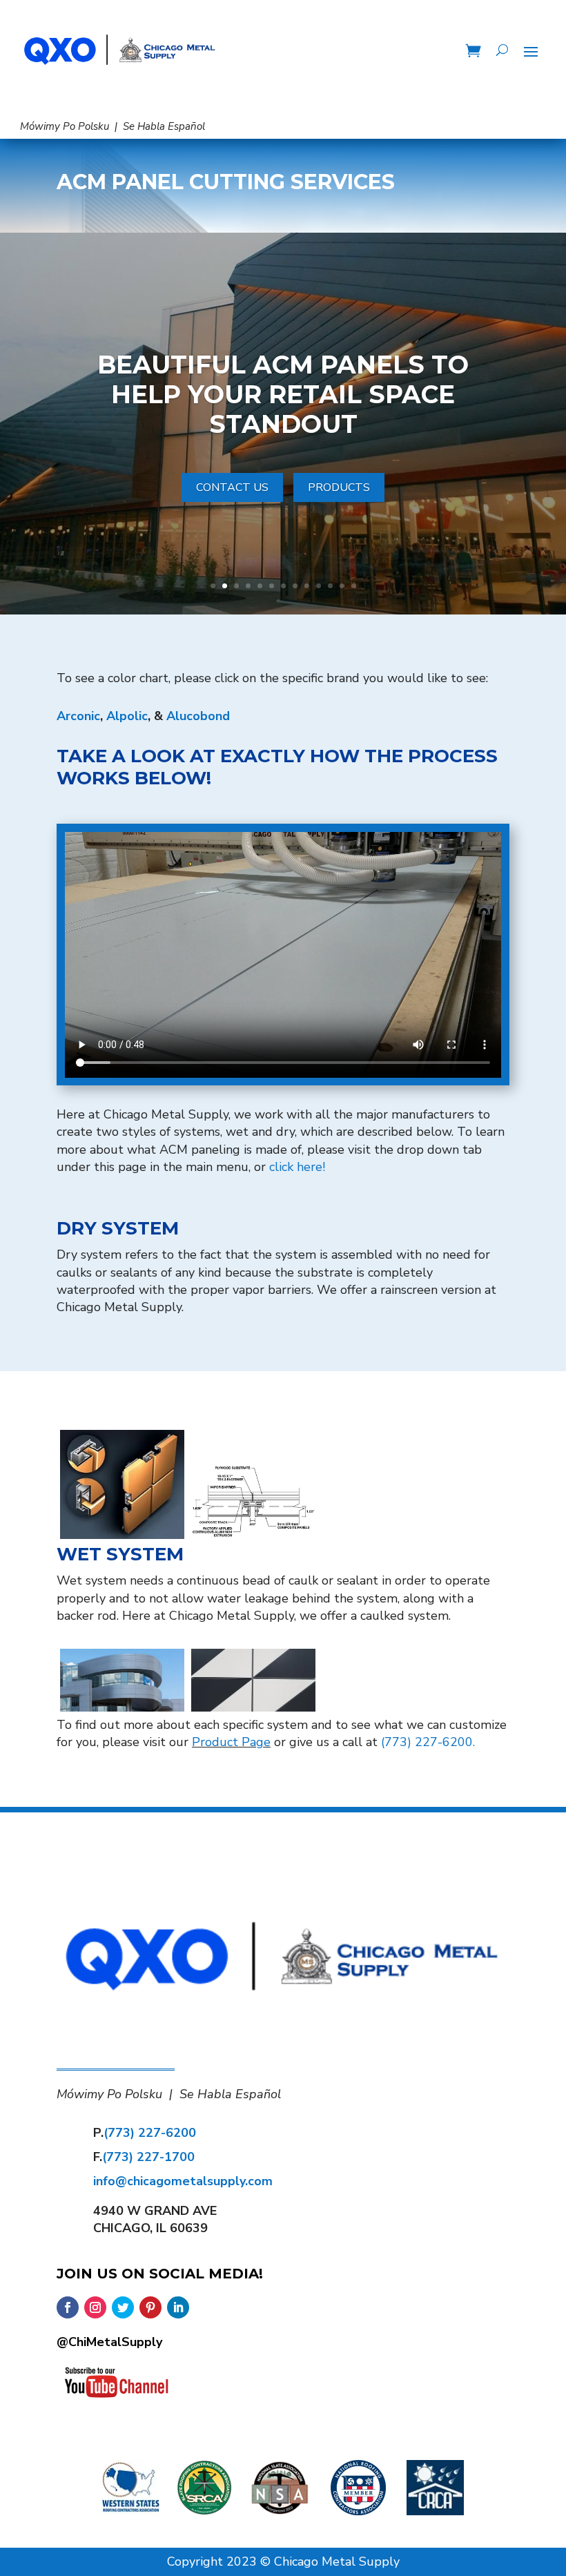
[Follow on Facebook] (68, 2307)
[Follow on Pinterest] (150, 2307)
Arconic (78, 716)
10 (319, 586)
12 (342, 586)
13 (354, 586)
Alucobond (198, 716)
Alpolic (127, 716)
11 (330, 586)
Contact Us (232, 487)
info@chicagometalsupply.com (183, 2181)
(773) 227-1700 (148, 2157)
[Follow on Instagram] (95, 2307)
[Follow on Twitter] (123, 2307)
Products (339, 487)
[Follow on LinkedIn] (178, 2307)
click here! (297, 1167)
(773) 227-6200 (150, 2133)
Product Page (231, 1742)
